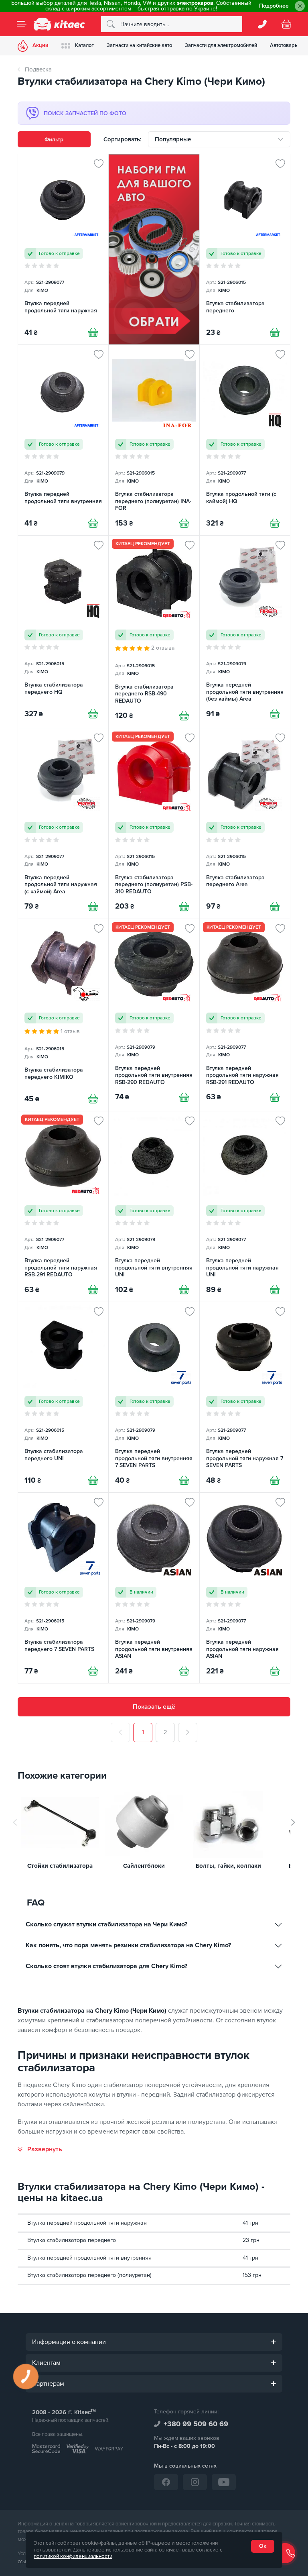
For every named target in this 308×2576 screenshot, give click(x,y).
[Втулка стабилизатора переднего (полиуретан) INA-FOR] (154, 440)
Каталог (84, 45)
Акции (41, 45)
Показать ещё (154, 1707)
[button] (293, 1822)
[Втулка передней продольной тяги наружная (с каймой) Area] (63, 823)
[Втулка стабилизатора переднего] (245, 249)
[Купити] (93, 332)
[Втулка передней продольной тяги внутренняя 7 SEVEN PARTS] (154, 1397)
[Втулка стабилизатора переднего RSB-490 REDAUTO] (154, 632)
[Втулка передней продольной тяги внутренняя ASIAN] (154, 1588)
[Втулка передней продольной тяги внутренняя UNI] (154, 1206)
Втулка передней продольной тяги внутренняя (89, 2258)
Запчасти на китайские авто (139, 45)
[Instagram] (195, 2482)
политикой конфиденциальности (73, 2556)
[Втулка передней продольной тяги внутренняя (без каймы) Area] (245, 632)
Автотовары (284, 45)
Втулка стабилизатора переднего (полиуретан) (89, 2275)
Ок (263, 2546)
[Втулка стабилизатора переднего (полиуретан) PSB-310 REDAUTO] (154, 823)
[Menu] (22, 24)
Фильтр (54, 140)
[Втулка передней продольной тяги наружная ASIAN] (245, 1588)
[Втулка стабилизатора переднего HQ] (63, 632)
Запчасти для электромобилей (221, 45)
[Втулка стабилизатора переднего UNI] (63, 1397)
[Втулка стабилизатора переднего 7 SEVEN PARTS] (63, 1588)
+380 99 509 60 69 (196, 2424)
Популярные (173, 139)
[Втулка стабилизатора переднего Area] (245, 823)
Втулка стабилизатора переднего (72, 2240)
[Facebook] (166, 2482)
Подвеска (38, 69)
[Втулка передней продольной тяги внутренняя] (63, 440)
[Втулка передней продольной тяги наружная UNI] (245, 1206)
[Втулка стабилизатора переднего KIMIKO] (63, 1015)
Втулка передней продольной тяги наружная (87, 2223)
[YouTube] (224, 2482)
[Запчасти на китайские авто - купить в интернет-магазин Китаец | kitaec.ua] (59, 24)
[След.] (188, 1732)
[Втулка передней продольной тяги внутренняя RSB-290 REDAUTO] (154, 1015)
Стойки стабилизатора (60, 1866)
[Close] (300, 6)
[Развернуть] (40, 2149)
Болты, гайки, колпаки (228, 1866)
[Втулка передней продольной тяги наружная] (63, 249)
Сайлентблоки (144, 1866)
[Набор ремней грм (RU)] (154, 249)
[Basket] (286, 24)
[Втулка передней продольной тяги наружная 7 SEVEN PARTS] (245, 1397)
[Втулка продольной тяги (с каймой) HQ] (245, 440)
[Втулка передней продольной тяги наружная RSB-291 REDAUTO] (245, 1015)
